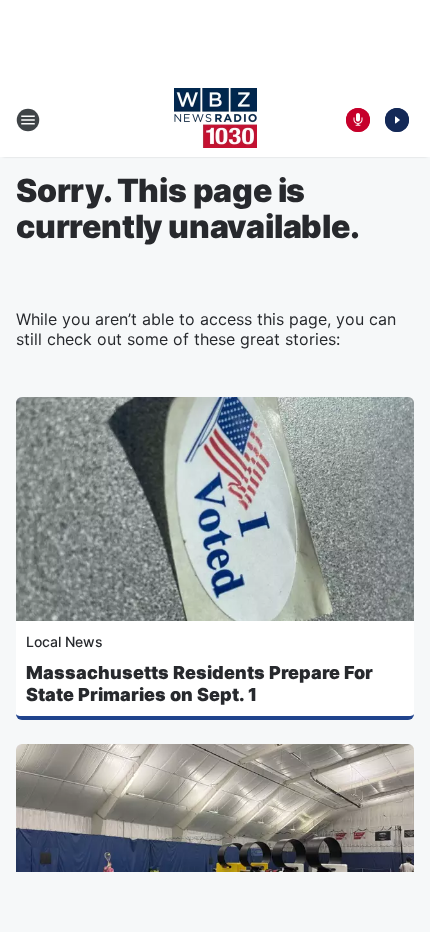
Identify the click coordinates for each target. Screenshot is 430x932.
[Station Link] (215, 120)
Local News (64, 641)
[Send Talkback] (358, 120)
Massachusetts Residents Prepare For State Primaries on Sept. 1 (199, 683)
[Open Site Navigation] (28, 120)
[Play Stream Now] (397, 120)
